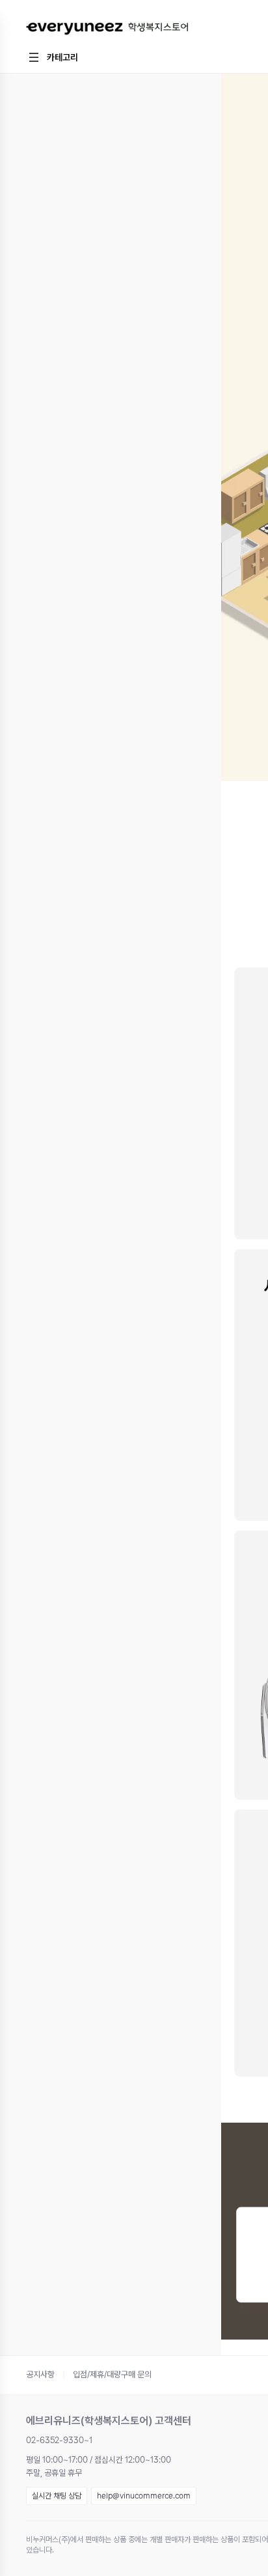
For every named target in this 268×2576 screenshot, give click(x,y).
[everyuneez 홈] (107, 29)
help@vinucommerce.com (144, 2496)
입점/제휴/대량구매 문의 (112, 2374)
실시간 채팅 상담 (57, 2496)
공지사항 (40, 2374)
